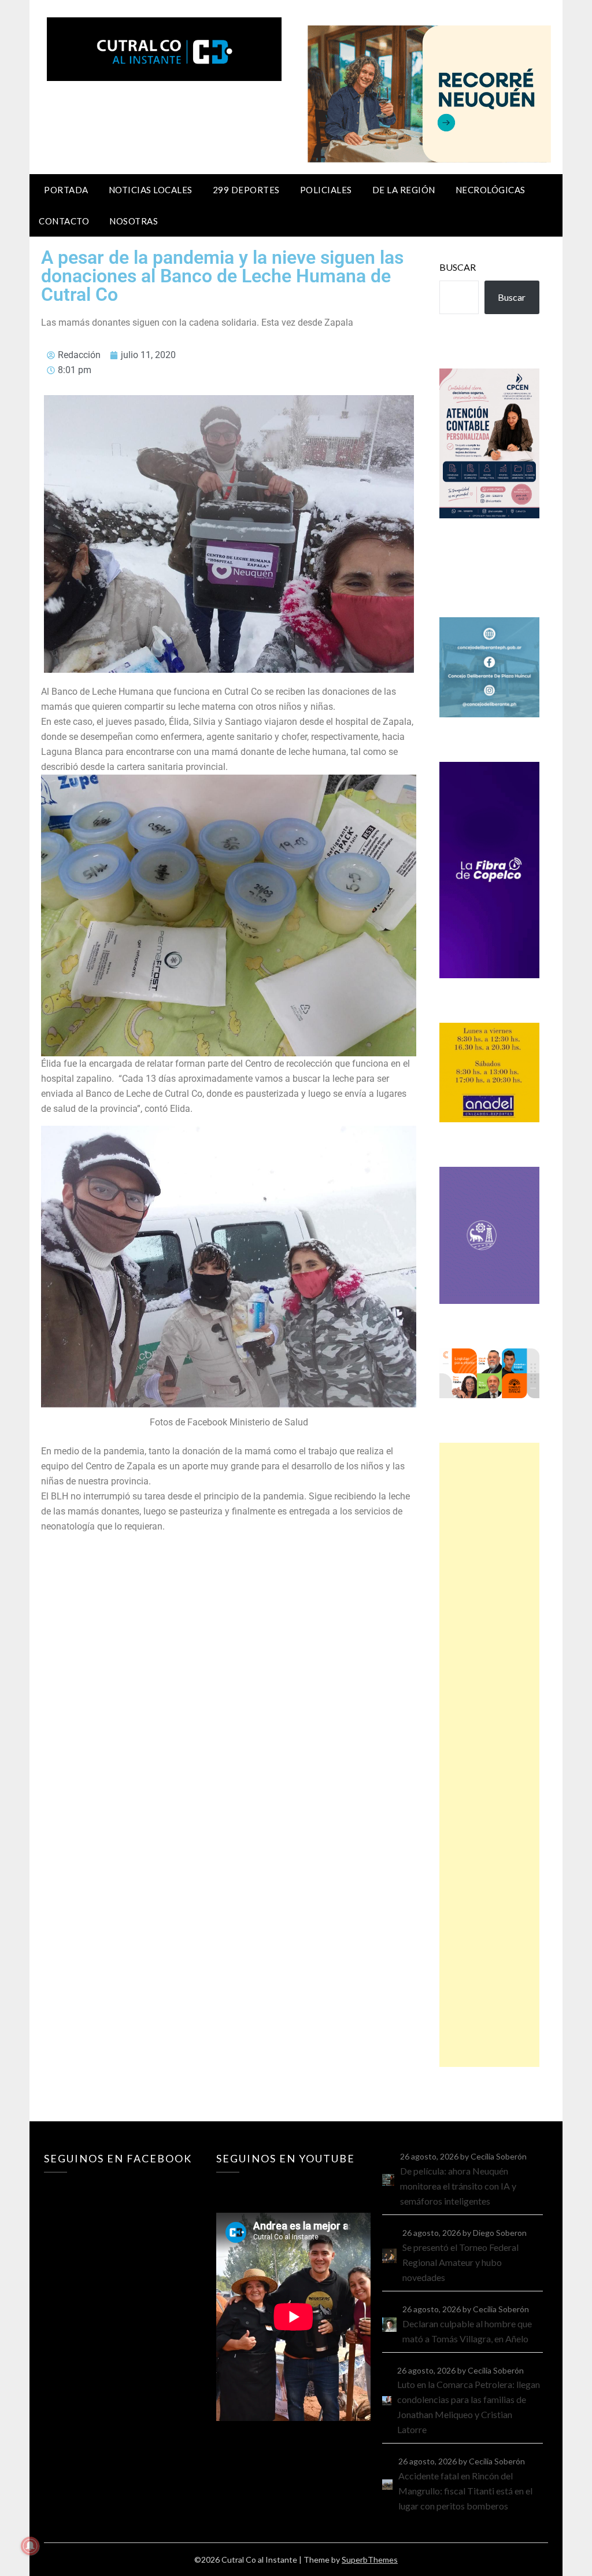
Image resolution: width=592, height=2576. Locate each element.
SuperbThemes (370, 2560)
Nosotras (134, 221)
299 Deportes (246, 190)
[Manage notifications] (30, 2546)
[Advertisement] (489, 1755)
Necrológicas (491, 190)
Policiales (326, 190)
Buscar (458, 267)
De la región (404, 190)
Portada (66, 190)
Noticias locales (151, 190)
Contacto (64, 221)
